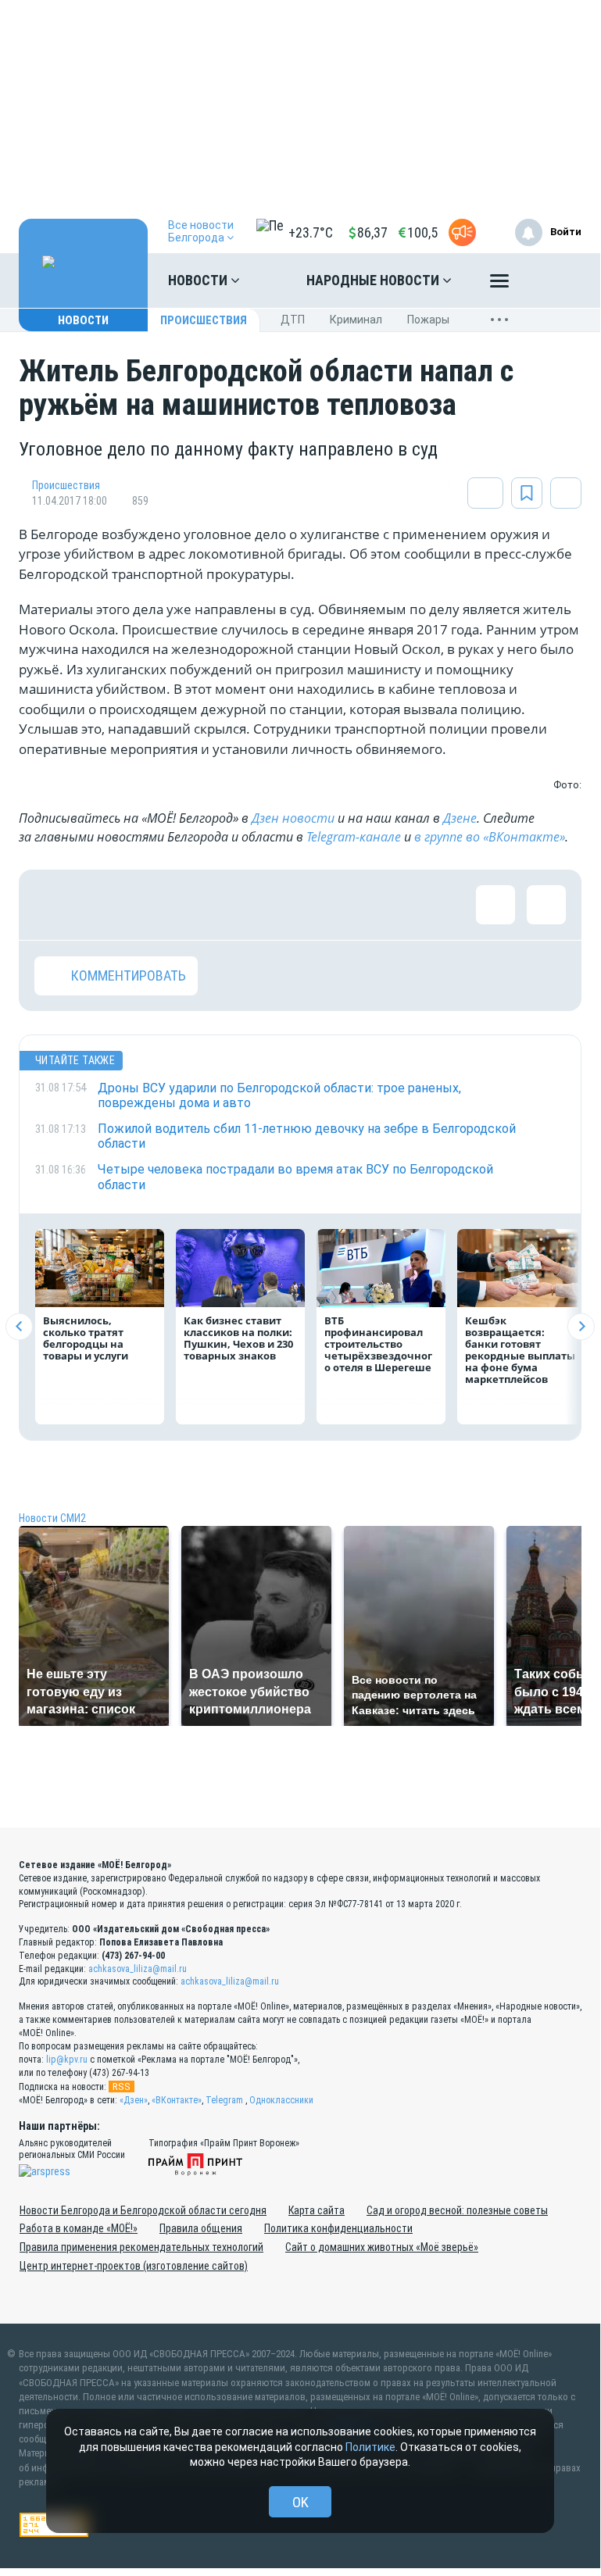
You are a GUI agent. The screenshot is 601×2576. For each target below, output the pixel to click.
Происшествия (204, 320)
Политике (370, 2447)
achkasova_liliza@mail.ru (138, 1969)
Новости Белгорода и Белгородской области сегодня (143, 2210)
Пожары (428, 320)
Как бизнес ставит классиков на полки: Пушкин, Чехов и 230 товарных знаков (238, 1338)
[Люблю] (156, 905)
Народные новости (374, 280)
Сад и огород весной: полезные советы (457, 2210)
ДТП (293, 320)
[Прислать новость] (462, 232)
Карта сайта (317, 2210)
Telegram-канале (354, 837)
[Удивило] (206, 905)
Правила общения (201, 2228)
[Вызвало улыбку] (105, 905)
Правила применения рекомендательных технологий (141, 2247)
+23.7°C (311, 232)
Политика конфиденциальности (338, 2228)
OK (300, 2502)
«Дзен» (134, 2100)
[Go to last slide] (19, 1326)
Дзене (460, 818)
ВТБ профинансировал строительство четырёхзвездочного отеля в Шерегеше (378, 1344)
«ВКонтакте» (177, 2100)
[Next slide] (581, 1326)
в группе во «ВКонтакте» (490, 837)
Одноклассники (281, 2100)
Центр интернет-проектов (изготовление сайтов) (134, 2266)
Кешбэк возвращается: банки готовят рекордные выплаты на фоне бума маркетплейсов (520, 1350)
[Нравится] (54, 905)
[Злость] (308, 905)
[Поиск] (554, 280)
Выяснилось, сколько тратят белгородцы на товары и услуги (86, 1338)
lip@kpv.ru (67, 2060)
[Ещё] (499, 284)
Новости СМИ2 (52, 1518)
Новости (199, 280)
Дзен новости (293, 818)
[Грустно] (257, 905)
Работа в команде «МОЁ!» (79, 2228)
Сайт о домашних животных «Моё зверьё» (382, 2247)
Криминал (356, 320)
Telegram (224, 2100)
